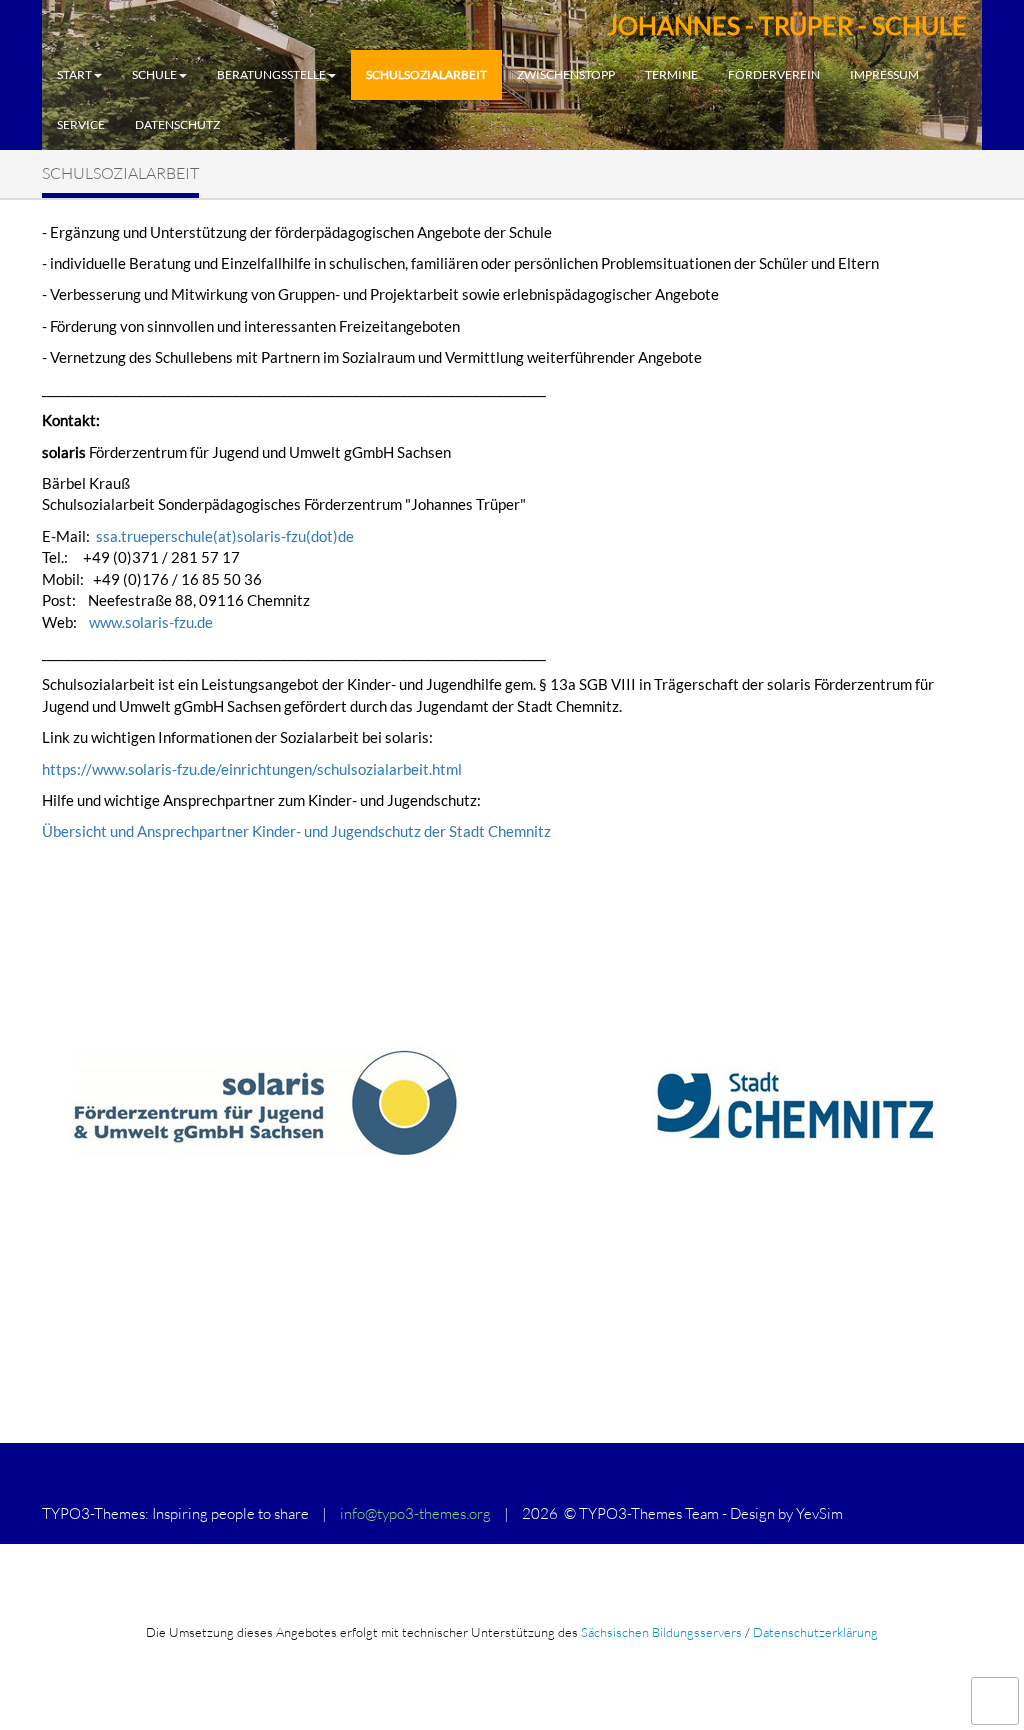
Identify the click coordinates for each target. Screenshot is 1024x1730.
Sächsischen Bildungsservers (661, 1632)
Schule (154, 74)
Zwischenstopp (566, 74)
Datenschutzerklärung (815, 1632)
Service (81, 124)
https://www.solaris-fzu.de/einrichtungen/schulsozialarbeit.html (252, 769)
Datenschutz (177, 124)
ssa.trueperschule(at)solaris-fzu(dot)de (225, 536)
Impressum (884, 74)
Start (74, 74)
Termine (671, 74)
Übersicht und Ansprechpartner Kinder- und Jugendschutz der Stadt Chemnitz (296, 831)
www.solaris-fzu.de (151, 622)
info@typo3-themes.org (415, 1513)
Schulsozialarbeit (426, 74)
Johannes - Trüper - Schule (787, 25)
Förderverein (774, 74)
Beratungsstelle (271, 74)
